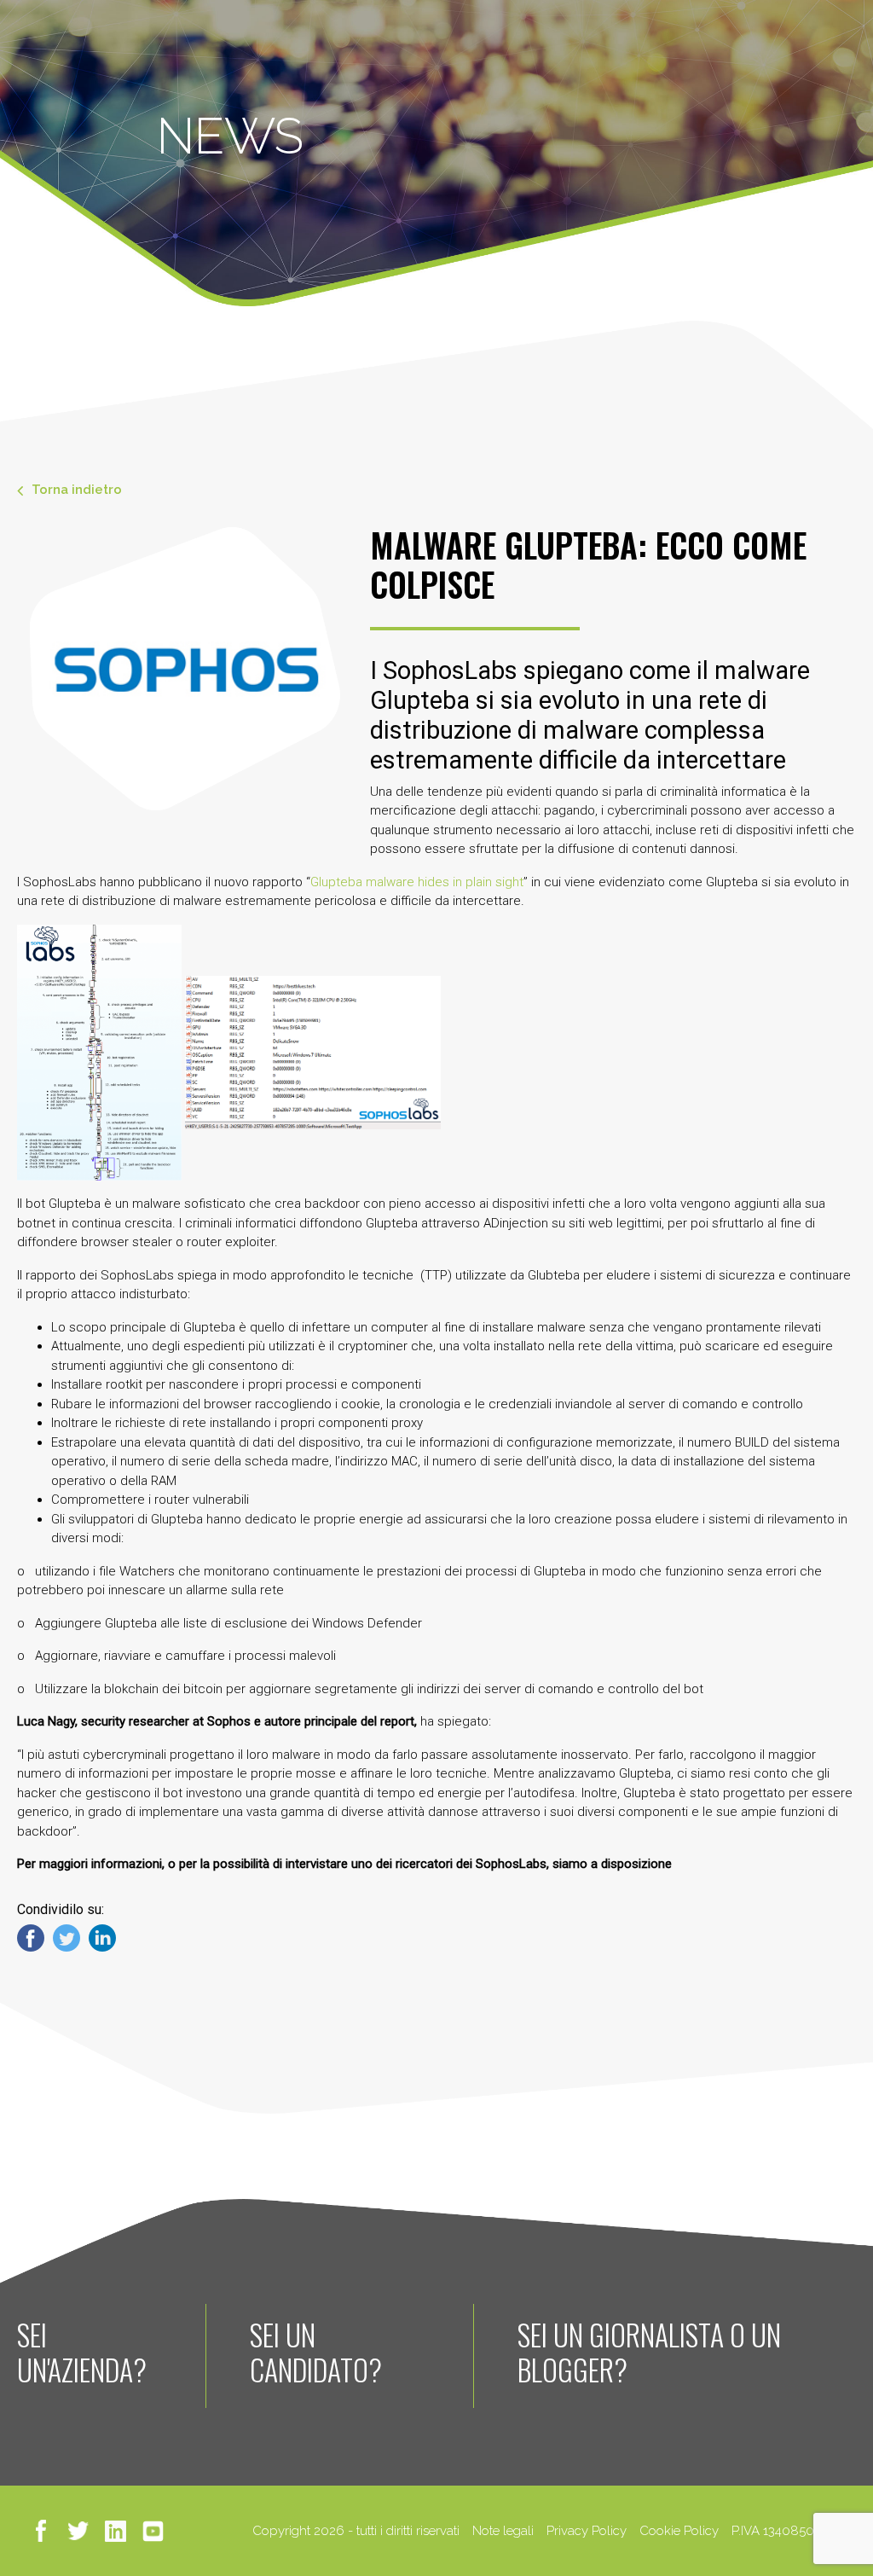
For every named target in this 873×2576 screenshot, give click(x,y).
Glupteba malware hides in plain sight (417, 882)
